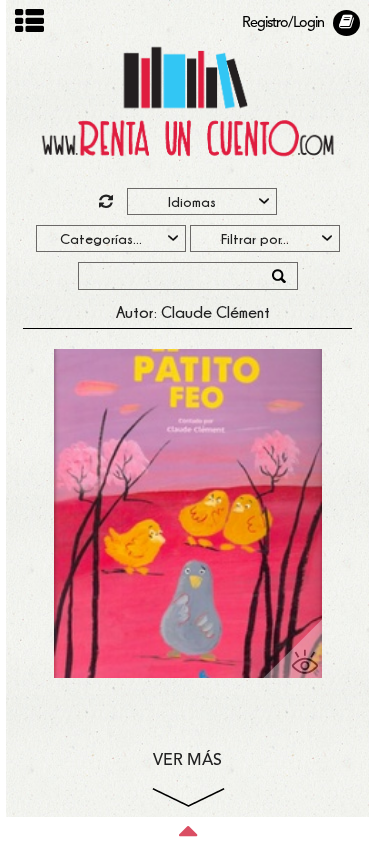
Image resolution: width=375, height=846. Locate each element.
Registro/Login (283, 23)
